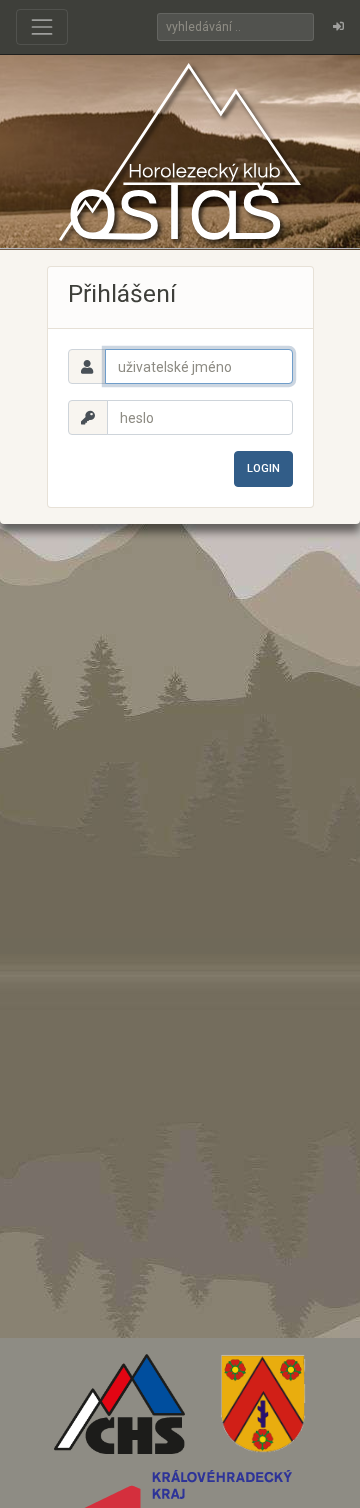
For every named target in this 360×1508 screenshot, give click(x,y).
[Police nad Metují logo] (263, 1411)
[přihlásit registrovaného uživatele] (338, 27)
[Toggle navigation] (42, 27)
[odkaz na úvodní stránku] (180, 151)
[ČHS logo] (119, 1411)
